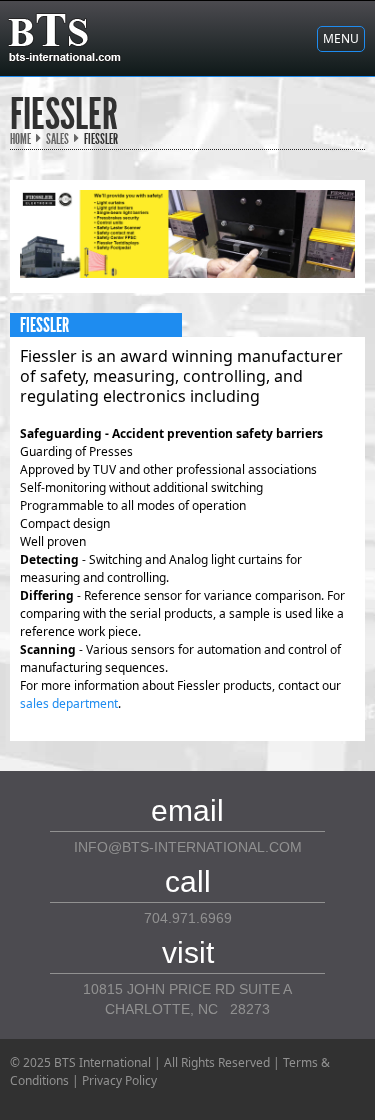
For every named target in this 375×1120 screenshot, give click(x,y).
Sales (57, 139)
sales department (69, 703)
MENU (341, 38)
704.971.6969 (188, 918)
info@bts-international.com (188, 847)
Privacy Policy (119, 1080)
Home (20, 139)
